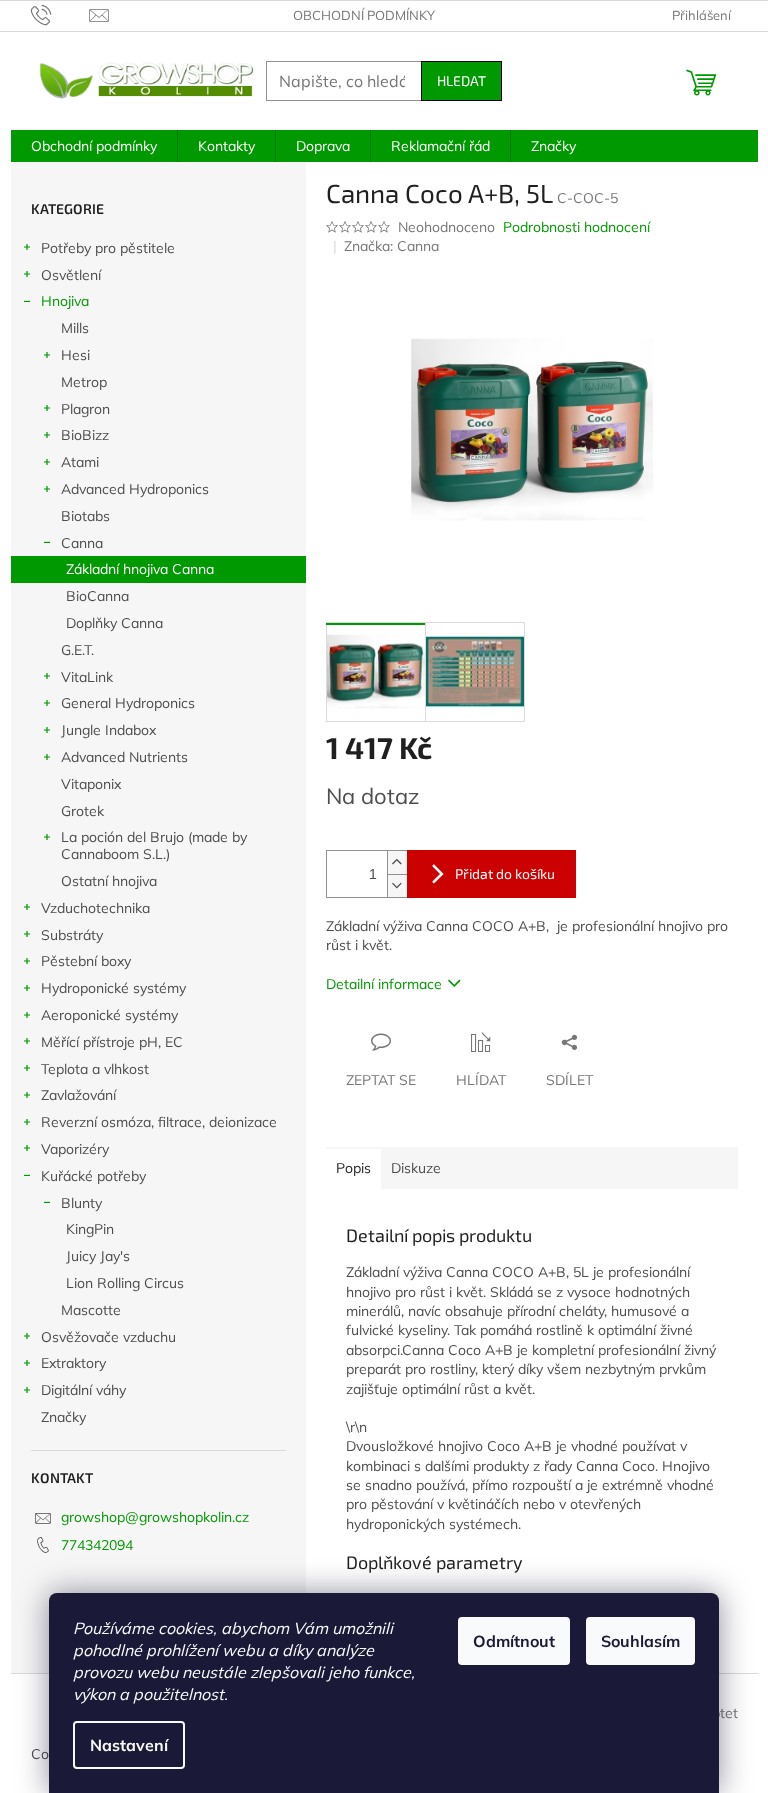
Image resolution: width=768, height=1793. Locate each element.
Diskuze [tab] (416, 1168)
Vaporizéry (75, 1149)
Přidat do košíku (505, 873)
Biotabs (85, 516)
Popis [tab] (353, 1168)
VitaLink (87, 677)
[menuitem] (94, 146)
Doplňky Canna (114, 623)
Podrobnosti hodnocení (576, 227)
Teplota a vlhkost (95, 1069)
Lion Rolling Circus (125, 1283)
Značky (63, 1417)
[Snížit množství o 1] (397, 885)
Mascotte (91, 1310)
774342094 (97, 1545)
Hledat (461, 80)
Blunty (81, 1203)
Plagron (85, 409)
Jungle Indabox (108, 730)
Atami (80, 462)
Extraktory (73, 1363)
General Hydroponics (128, 703)
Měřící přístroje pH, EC (112, 1042)
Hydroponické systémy (113, 988)
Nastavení (129, 1745)
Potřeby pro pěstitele (108, 248)
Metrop (84, 382)
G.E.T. (77, 650)
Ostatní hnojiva (109, 881)
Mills (75, 328)
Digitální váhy (83, 1390)
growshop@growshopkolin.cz (155, 1517)
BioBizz (85, 435)
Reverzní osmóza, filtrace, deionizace (159, 1122)
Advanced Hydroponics (135, 489)
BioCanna (97, 596)
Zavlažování (78, 1095)
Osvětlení (71, 275)
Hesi (75, 355)
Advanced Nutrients (124, 757)
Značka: (391, 246)
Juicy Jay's (98, 1256)
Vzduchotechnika (95, 908)
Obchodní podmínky (364, 15)
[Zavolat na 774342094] (60, 14)
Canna (82, 543)
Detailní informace (384, 984)
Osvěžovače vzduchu (108, 1337)
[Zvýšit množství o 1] (397, 862)
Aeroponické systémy (109, 1015)
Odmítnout (514, 1641)
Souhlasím (640, 1641)
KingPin (90, 1229)
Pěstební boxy (86, 961)
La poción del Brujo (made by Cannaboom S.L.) (154, 845)
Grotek (82, 811)
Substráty (72, 935)
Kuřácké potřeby (93, 1176)
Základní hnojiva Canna (140, 569)
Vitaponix (91, 784)
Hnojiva (65, 301)
